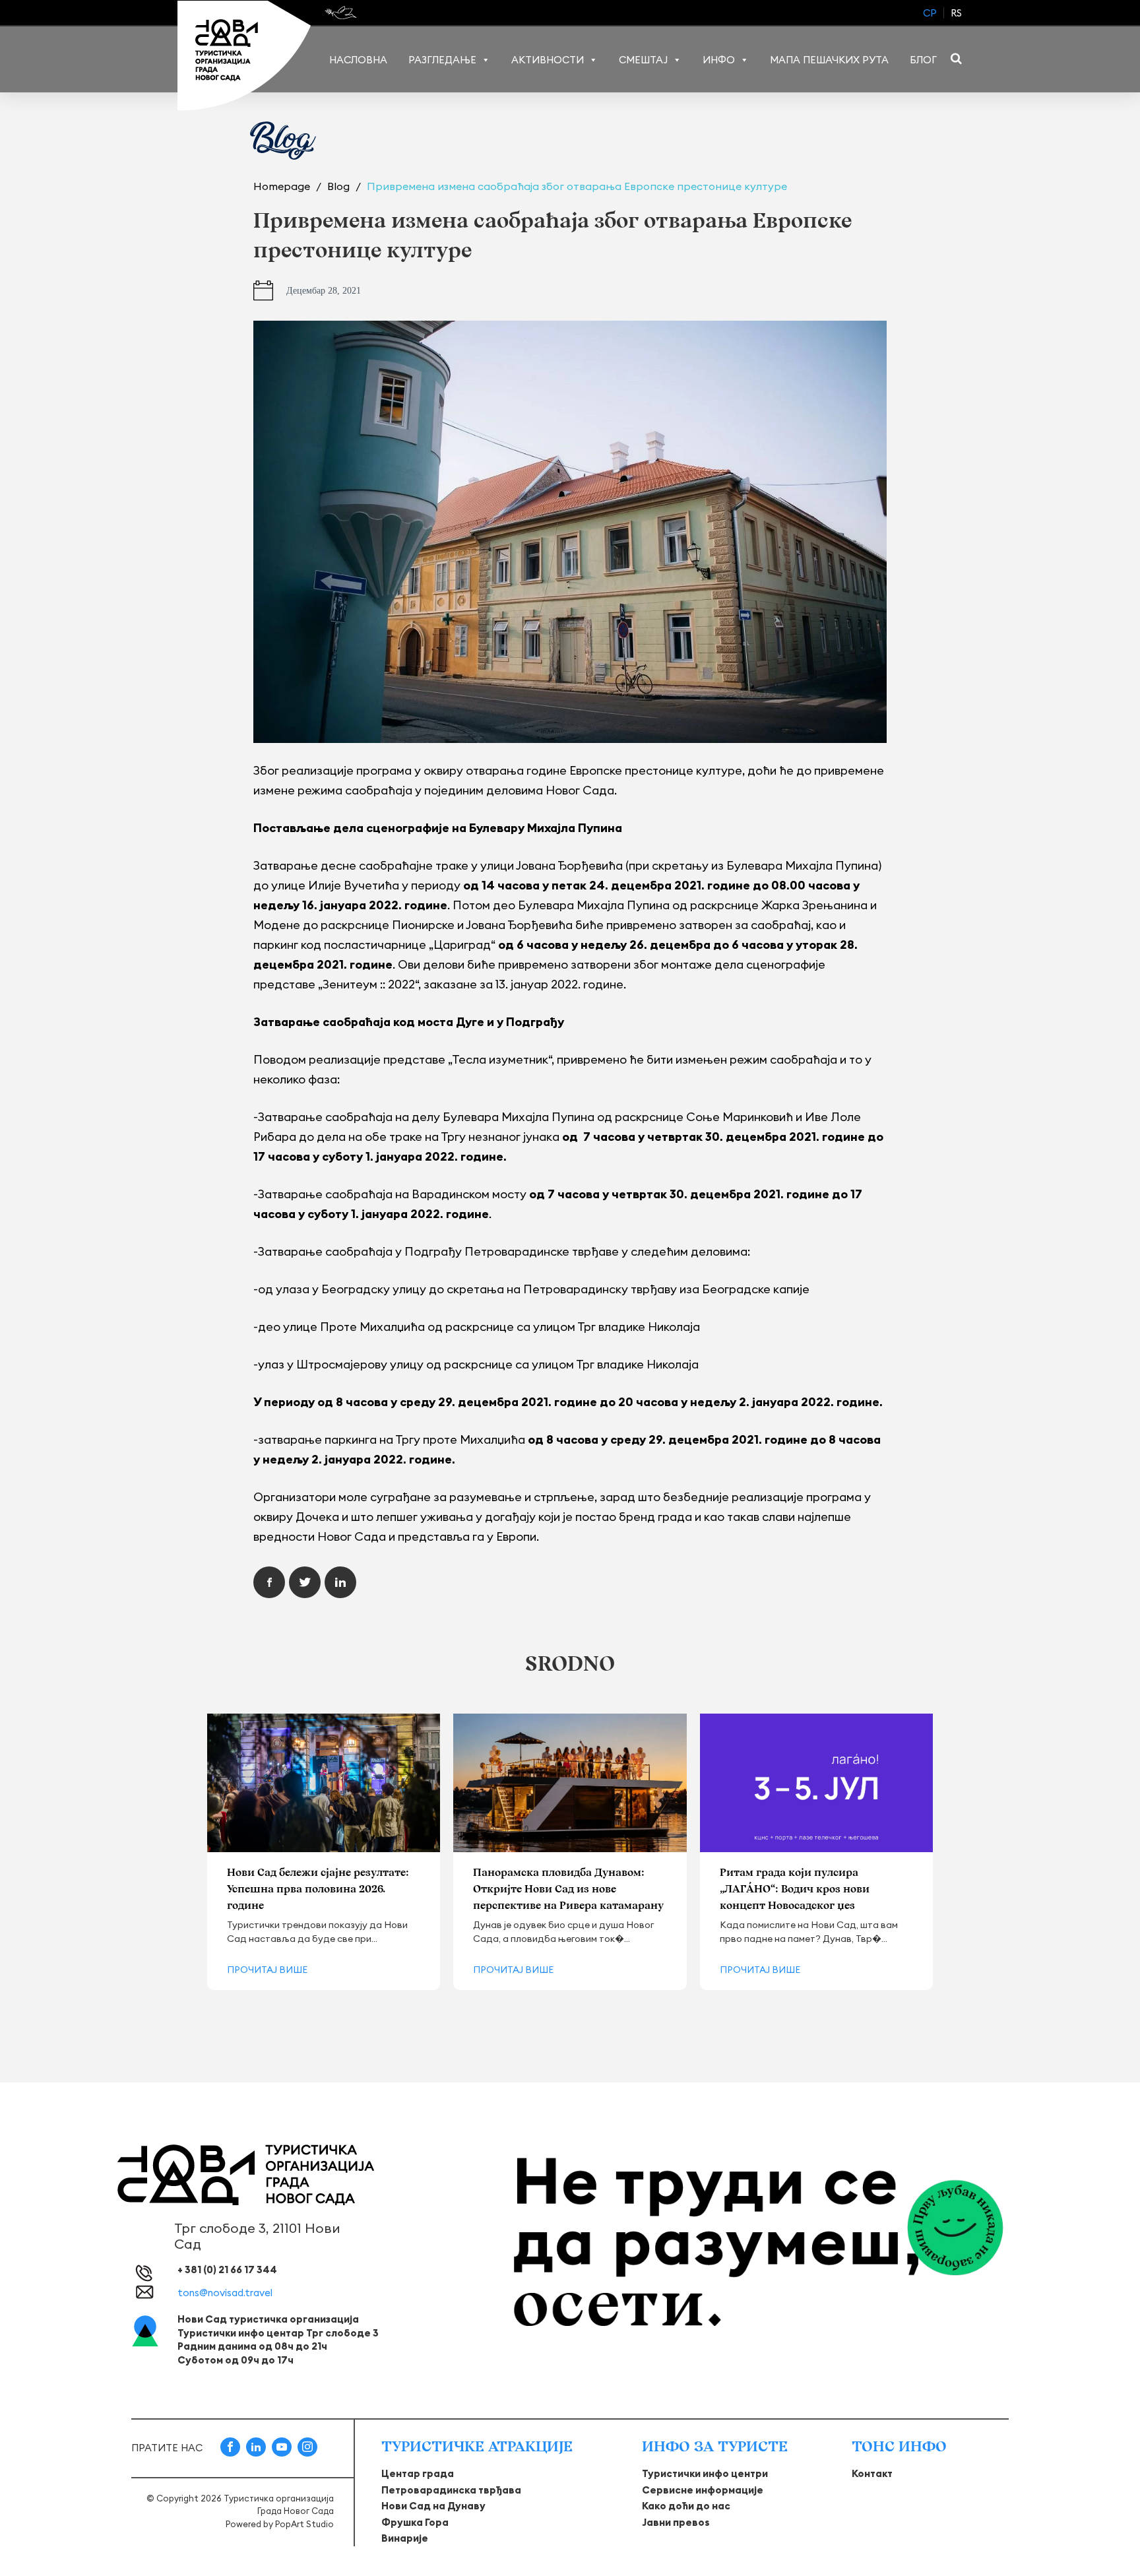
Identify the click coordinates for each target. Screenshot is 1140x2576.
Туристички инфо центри (705, 2473)
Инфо (719, 60)
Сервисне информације (703, 2490)
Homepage (283, 186)
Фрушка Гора (415, 2522)
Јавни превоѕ (676, 2522)
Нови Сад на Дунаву (433, 2506)
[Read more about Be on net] (342, 13)
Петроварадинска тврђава (451, 2490)
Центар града (418, 2473)
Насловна (358, 60)
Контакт (872, 2473)
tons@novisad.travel (225, 2293)
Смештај (643, 60)
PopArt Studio (304, 2524)
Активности (548, 60)
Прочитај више (267, 1970)
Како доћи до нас (686, 2506)
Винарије (405, 2538)
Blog (340, 186)
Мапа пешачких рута (829, 60)
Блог (923, 60)
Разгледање (442, 60)
